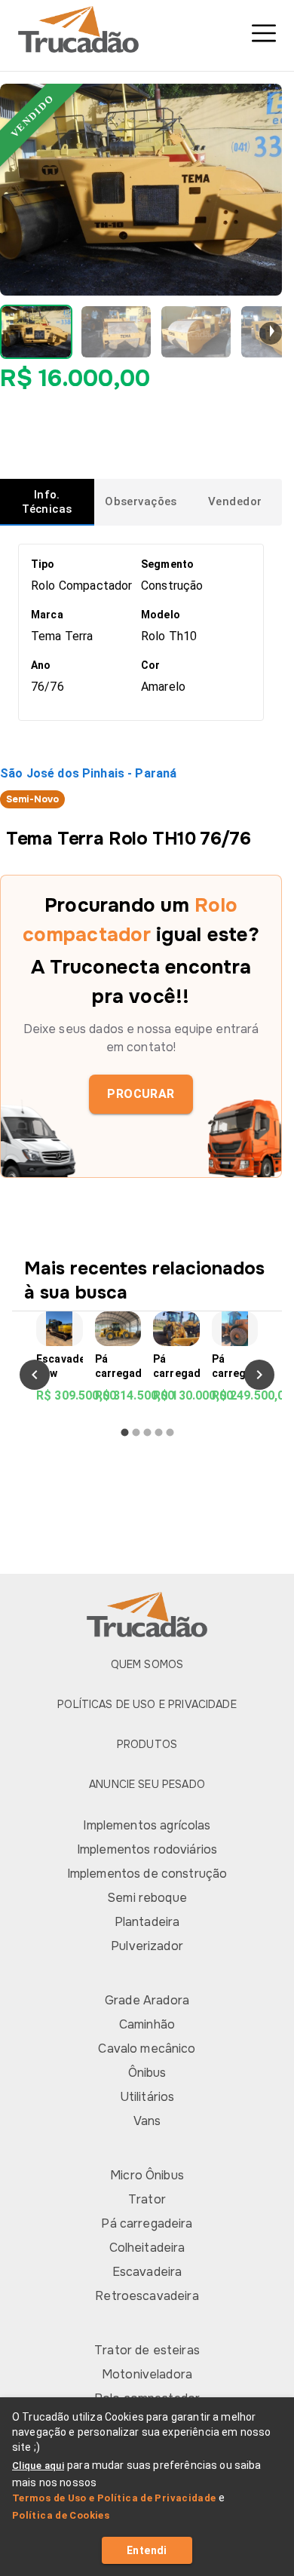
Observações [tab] (141, 501)
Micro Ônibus (147, 2175)
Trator (147, 2199)
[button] (36, 332)
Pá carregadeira (147, 2223)
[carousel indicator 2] (136, 1432)
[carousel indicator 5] (170, 1432)
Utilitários (147, 2097)
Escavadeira (147, 2272)
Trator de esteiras (147, 2350)
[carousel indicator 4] (159, 1432)
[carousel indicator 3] (147, 1432)
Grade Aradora (147, 2000)
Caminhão (147, 2024)
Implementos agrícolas (147, 1825)
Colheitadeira (147, 2248)
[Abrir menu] (264, 33)
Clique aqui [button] (38, 2466)
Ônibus (147, 2073)
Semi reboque (147, 1898)
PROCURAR (141, 1094)
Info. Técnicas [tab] (47, 502)
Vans (147, 2121)
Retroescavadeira (147, 2296)
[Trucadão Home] (147, 29)
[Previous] (35, 1375)
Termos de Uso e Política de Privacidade (114, 2498)
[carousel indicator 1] (125, 1432)
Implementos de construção (147, 1874)
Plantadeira (147, 1922)
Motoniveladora (147, 2374)
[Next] (259, 1375)
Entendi (147, 2550)
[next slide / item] (271, 333)
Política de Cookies (61, 2515)
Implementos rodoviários (147, 1849)
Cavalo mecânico (147, 2049)
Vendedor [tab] (235, 501)
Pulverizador (147, 1946)
